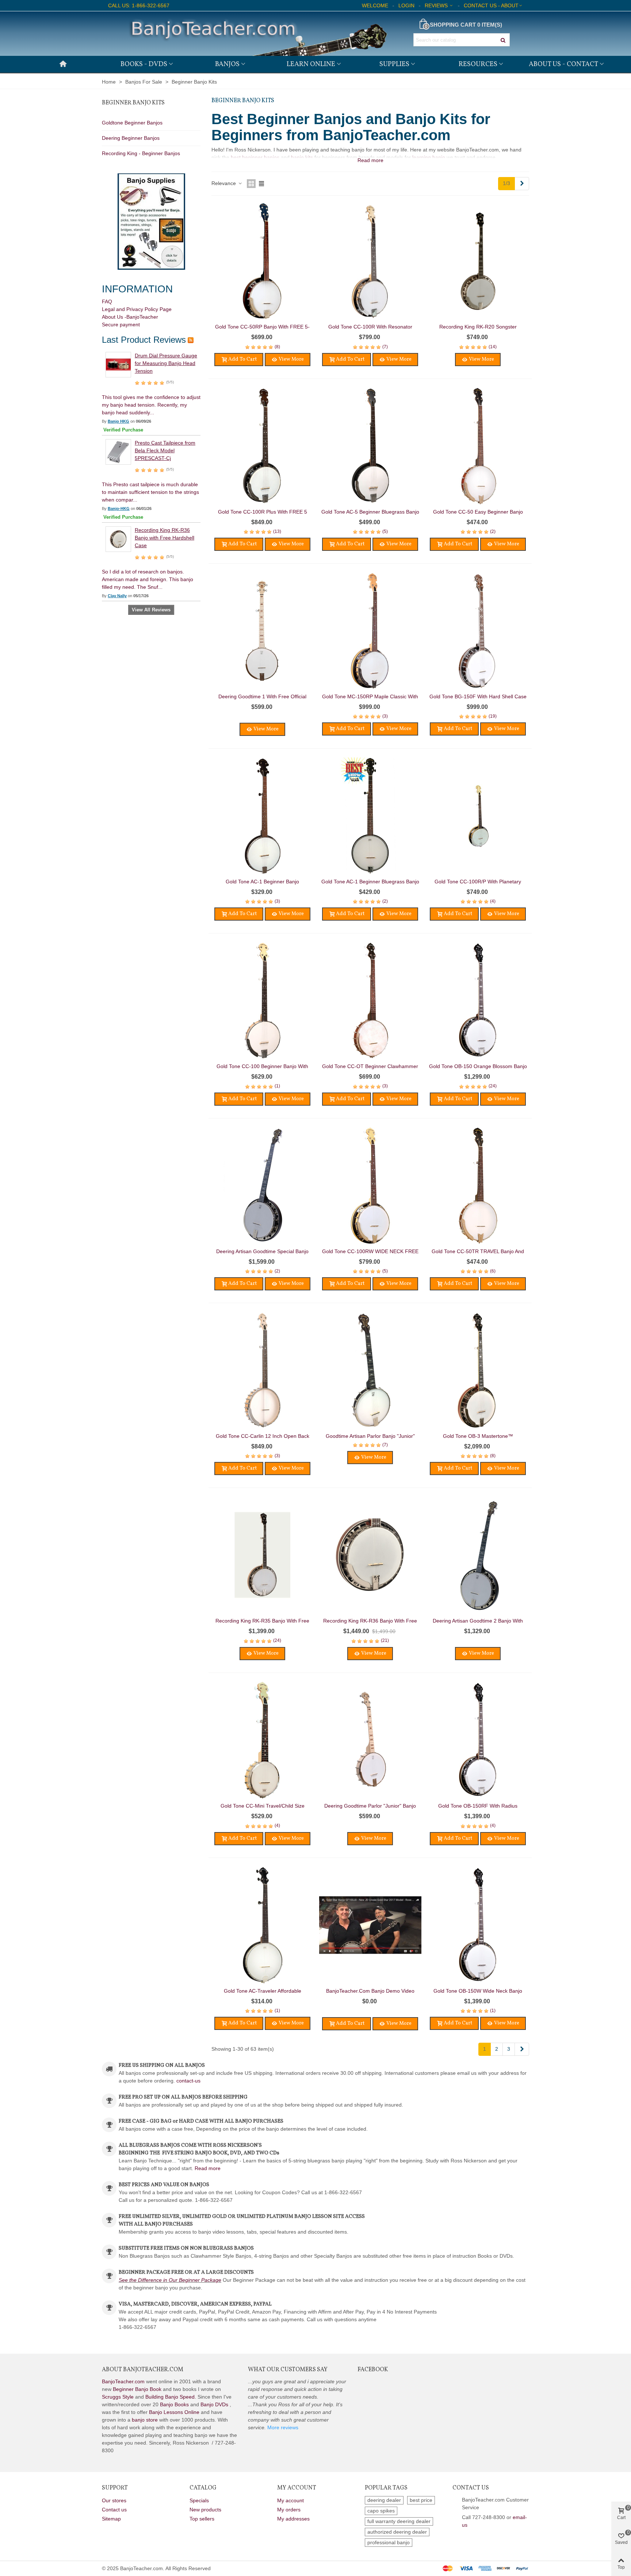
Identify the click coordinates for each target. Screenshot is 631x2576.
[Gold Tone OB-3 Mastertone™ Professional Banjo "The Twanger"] (478, 1370)
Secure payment (121, 325)
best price (421, 2500)
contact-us (188, 2081)
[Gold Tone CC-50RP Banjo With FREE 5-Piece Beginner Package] (263, 261)
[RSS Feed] (191, 340)
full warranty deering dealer (399, 2521)
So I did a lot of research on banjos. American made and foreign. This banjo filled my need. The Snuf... (148, 579)
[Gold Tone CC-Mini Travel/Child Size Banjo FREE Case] (263, 1740)
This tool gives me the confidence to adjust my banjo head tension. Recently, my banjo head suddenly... (151, 405)
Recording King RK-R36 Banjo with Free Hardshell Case (165, 538)
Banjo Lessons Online (174, 2412)
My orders (289, 2510)
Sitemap (111, 2519)
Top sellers (202, 2519)
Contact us (114, 2510)
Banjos (227, 64)
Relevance (224, 183)
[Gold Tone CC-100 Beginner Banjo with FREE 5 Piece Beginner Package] (263, 1001)
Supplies (394, 64)
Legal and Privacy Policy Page (137, 309)
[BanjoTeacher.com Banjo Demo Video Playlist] (370, 1925)
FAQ (107, 302)
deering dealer (384, 2500)
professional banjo (389, 2542)
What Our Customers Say (288, 2370)
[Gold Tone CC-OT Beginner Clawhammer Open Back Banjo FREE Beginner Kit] (370, 1001)
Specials (199, 2500)
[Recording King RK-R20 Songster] (478, 261)
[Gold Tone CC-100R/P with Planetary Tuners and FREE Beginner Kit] (478, 816)
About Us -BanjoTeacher (130, 317)
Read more (208, 2168)
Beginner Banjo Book (137, 2389)
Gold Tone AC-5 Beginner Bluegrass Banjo (370, 512)
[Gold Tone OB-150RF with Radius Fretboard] (478, 1740)
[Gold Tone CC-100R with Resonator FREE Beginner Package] (370, 261)
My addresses (293, 2519)
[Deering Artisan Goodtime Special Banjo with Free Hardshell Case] (263, 1186)
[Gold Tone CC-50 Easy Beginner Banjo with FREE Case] (478, 446)
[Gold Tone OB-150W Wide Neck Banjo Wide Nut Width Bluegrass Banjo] (478, 1925)
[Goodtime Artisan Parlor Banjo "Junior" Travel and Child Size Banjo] (370, 1370)
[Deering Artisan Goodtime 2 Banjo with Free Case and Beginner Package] (478, 1555)
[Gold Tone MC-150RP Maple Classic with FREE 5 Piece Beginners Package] (370, 631)
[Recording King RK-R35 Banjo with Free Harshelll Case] (263, 1555)
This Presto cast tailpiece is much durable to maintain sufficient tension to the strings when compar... (150, 492)
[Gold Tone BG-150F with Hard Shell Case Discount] (478, 631)
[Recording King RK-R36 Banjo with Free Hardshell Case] (118, 539)
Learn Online (311, 64)
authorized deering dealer (397, 2532)
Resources (478, 64)
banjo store (145, 2420)
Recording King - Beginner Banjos (141, 153)
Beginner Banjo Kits (133, 103)
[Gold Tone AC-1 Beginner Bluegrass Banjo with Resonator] (370, 816)
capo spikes (381, 2511)
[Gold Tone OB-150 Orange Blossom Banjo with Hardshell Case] (478, 1001)
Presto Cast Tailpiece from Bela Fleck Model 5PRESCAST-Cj (165, 450)
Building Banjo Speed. (171, 2397)
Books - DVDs (144, 64)
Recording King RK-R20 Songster (478, 327)
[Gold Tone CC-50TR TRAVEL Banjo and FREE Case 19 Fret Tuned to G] (478, 1186)
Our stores (114, 2500)
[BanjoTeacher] (257, 34)
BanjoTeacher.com (123, 2381)
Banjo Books (174, 2404)
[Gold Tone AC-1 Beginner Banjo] (263, 816)
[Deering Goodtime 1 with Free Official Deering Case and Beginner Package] (263, 631)
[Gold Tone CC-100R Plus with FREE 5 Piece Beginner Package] (263, 446)
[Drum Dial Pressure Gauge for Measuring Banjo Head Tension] (118, 364)
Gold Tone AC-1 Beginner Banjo (262, 882)
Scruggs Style (118, 2397)
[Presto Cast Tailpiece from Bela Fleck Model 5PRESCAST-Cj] (118, 452)
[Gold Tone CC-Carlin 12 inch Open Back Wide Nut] (263, 1370)
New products (205, 2510)
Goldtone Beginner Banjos (132, 123)
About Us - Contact (563, 64)
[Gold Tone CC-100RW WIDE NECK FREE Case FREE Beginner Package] (370, 1186)
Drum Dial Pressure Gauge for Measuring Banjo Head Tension (166, 363)
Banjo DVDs (214, 2404)
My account (290, 2500)
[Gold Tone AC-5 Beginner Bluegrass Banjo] (370, 446)
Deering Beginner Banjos (131, 138)
